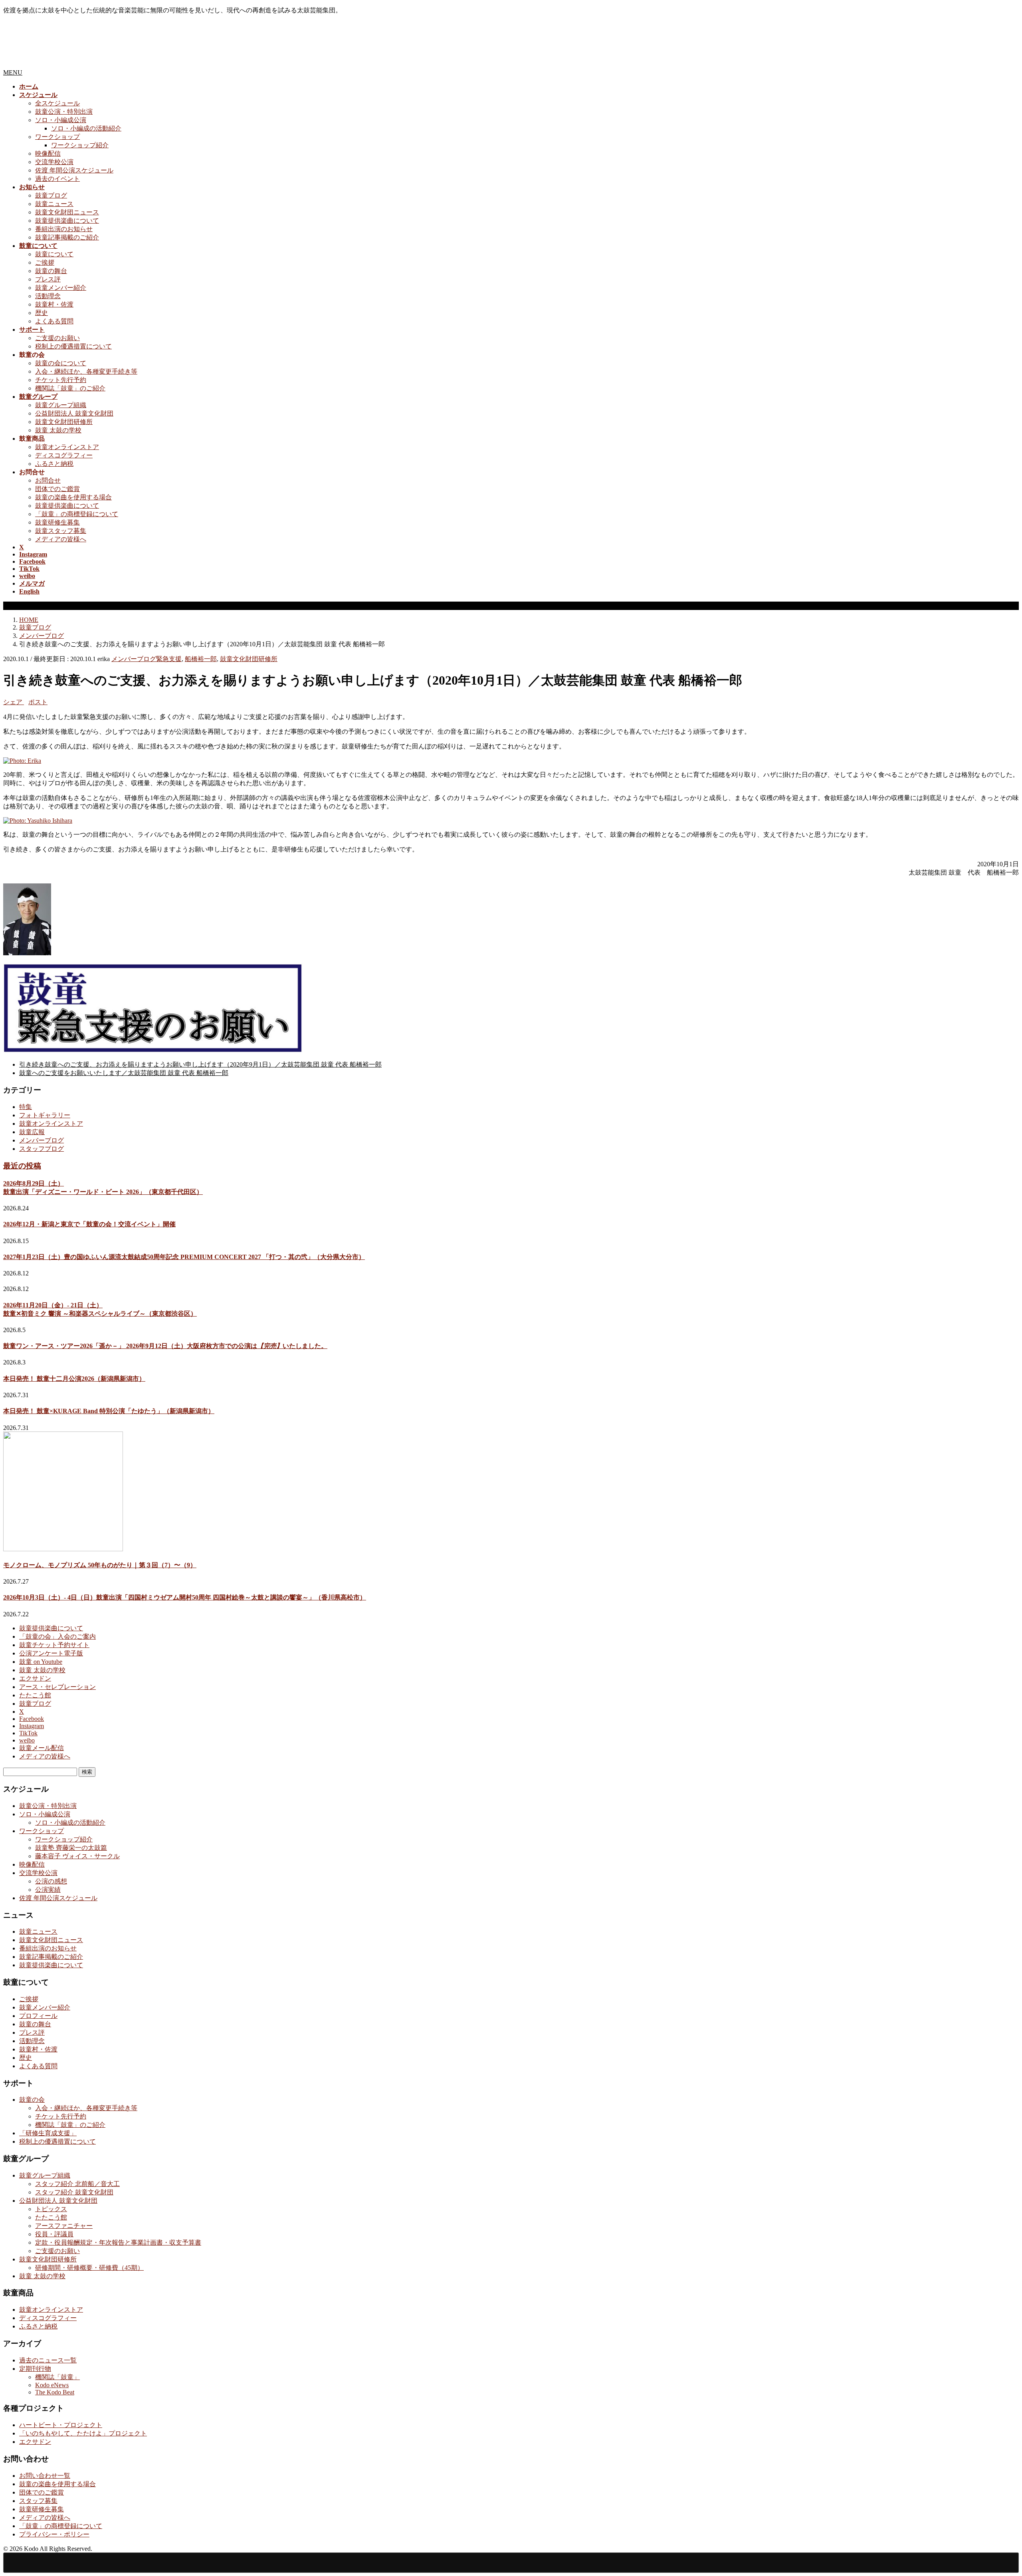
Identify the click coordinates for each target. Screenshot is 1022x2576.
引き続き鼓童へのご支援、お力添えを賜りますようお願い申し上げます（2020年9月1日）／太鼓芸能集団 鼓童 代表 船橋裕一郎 (200, 1064)
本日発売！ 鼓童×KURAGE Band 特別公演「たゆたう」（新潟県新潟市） (109, 1411)
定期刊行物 (35, 2369)
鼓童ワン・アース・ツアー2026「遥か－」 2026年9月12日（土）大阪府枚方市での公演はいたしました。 (165, 1346)
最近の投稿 (22, 1166)
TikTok (28, 1733)
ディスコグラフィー (64, 455)
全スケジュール (57, 103)
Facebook (32, 1719)
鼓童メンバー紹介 (61, 288)
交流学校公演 (54, 162)
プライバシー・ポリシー (54, 2534)
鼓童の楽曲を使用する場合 (73, 497)
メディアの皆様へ (61, 539)
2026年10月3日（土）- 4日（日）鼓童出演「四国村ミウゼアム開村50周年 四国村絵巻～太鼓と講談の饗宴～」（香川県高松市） (185, 1597)
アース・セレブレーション (57, 1687)
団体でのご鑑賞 (57, 489)
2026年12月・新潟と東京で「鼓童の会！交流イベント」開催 (89, 1224)
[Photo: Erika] (22, 761)
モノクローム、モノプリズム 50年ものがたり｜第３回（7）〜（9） (100, 1565)
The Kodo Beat (55, 2392)
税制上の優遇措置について (73, 346)
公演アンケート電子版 (51, 1653)
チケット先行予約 (61, 380)
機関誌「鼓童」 (57, 2377)
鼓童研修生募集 (57, 522)
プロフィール (38, 2016)
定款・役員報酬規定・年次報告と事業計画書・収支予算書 (118, 2242)
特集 (26, 1107)
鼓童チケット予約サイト (54, 1645)
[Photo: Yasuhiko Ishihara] (38, 821)
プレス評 (48, 279)
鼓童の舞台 (51, 271)
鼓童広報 (32, 1132)
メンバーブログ (134, 659)
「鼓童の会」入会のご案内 (57, 1636)
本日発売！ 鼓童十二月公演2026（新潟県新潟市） (74, 1379)
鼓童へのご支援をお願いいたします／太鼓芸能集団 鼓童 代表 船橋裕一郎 (124, 1073)
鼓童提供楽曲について (67, 221)
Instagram (32, 1726)
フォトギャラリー (45, 1115)
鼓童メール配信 (42, 1748)
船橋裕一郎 (201, 659)
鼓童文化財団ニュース (67, 212)
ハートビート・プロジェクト (61, 2425)
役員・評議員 (54, 2234)
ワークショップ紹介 (80, 145)
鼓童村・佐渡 (54, 304)
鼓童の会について (61, 363)
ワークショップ (57, 137)
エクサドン (35, 1678)
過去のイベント (57, 179)
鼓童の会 (32, 2100)
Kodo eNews (52, 2385)
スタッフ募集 (38, 2501)
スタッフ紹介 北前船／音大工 (77, 2184)
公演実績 (48, 1890)
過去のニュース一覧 (48, 2360)
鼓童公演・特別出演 (64, 112)
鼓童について (54, 254)
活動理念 (48, 296)
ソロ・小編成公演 (61, 120)
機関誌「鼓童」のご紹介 (70, 388)
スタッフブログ (42, 1149)
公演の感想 (51, 1881)
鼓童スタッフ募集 (61, 531)
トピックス (51, 2209)
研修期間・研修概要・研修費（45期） (89, 2268)
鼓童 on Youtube (41, 1662)
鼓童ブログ (51, 195)
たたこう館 (35, 1695)
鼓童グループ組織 (61, 405)
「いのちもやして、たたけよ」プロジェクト (83, 2433)
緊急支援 (169, 659)
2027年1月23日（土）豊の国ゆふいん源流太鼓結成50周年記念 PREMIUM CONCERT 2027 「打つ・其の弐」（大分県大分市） (184, 1257)
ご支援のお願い (57, 338)
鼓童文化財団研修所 (64, 422)
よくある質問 (54, 321)
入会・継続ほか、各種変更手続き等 (86, 371)
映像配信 (48, 153)
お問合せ (48, 480)
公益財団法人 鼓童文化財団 (74, 413)
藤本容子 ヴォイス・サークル (77, 1856)
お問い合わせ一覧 (45, 2476)
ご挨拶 (45, 262)
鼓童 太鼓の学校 (58, 430)
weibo (27, 1740)
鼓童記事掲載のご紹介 (67, 237)
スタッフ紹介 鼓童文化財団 (74, 2192)
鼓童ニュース (54, 204)
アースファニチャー (64, 2226)
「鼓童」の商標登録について (77, 514)
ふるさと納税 (54, 464)
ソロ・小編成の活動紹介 (86, 128)
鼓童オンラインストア (67, 447)
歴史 (42, 313)
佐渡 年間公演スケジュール (74, 170)
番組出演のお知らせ (64, 229)
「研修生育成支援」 (48, 2133)
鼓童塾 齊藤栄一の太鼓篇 (71, 1848)
